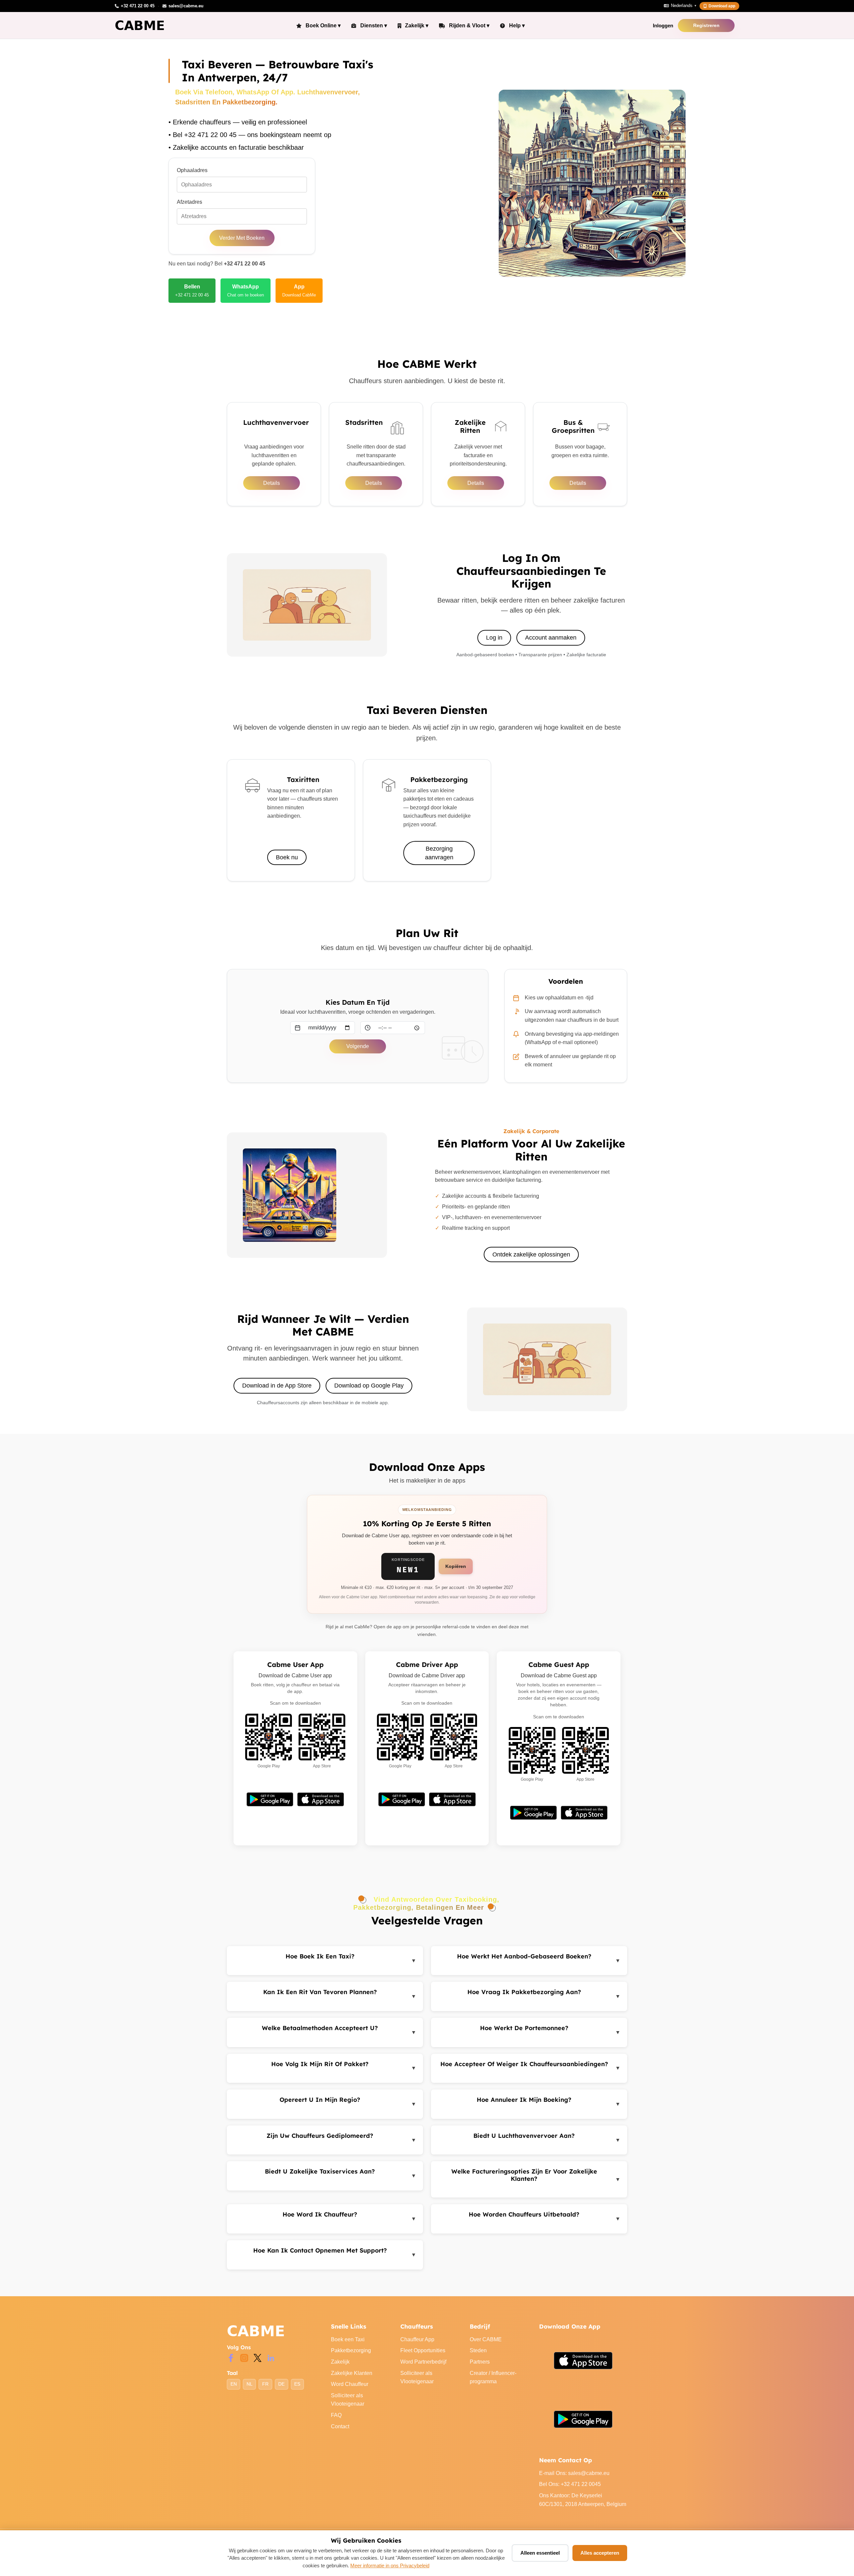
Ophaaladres (192, 170)
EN (234, 2384)
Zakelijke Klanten (352, 2373)
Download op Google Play (369, 1386)
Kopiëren (456, 1566)
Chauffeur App (417, 2339)
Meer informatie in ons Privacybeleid (390, 2565)
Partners (480, 2362)
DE (281, 2384)
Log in (494, 638)
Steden (478, 2350)
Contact (340, 2426)
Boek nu (287, 857)
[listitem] (192, 290)
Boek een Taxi (348, 2339)
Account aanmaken (551, 638)
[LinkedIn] (271, 2357)
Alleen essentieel (540, 2553)
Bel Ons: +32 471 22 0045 (570, 2484)
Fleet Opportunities (423, 2350)
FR (265, 2384)
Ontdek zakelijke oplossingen (531, 1254)
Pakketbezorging (351, 2350)
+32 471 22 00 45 (245, 264)
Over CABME (486, 2339)
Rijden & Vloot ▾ (469, 26)
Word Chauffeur (350, 2384)
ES (297, 2384)
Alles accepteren (600, 2553)
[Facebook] (231, 2357)
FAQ (336, 2415)
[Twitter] (258, 2357)
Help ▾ (517, 26)
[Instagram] (244, 2357)
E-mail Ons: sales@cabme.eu (574, 2473)
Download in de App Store (277, 1386)
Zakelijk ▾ (417, 26)
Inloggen (663, 26)
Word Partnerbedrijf (423, 2362)
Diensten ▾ (374, 26)
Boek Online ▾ (323, 26)
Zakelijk (340, 2362)
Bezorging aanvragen (439, 853)
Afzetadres (189, 202)
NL (250, 2384)
